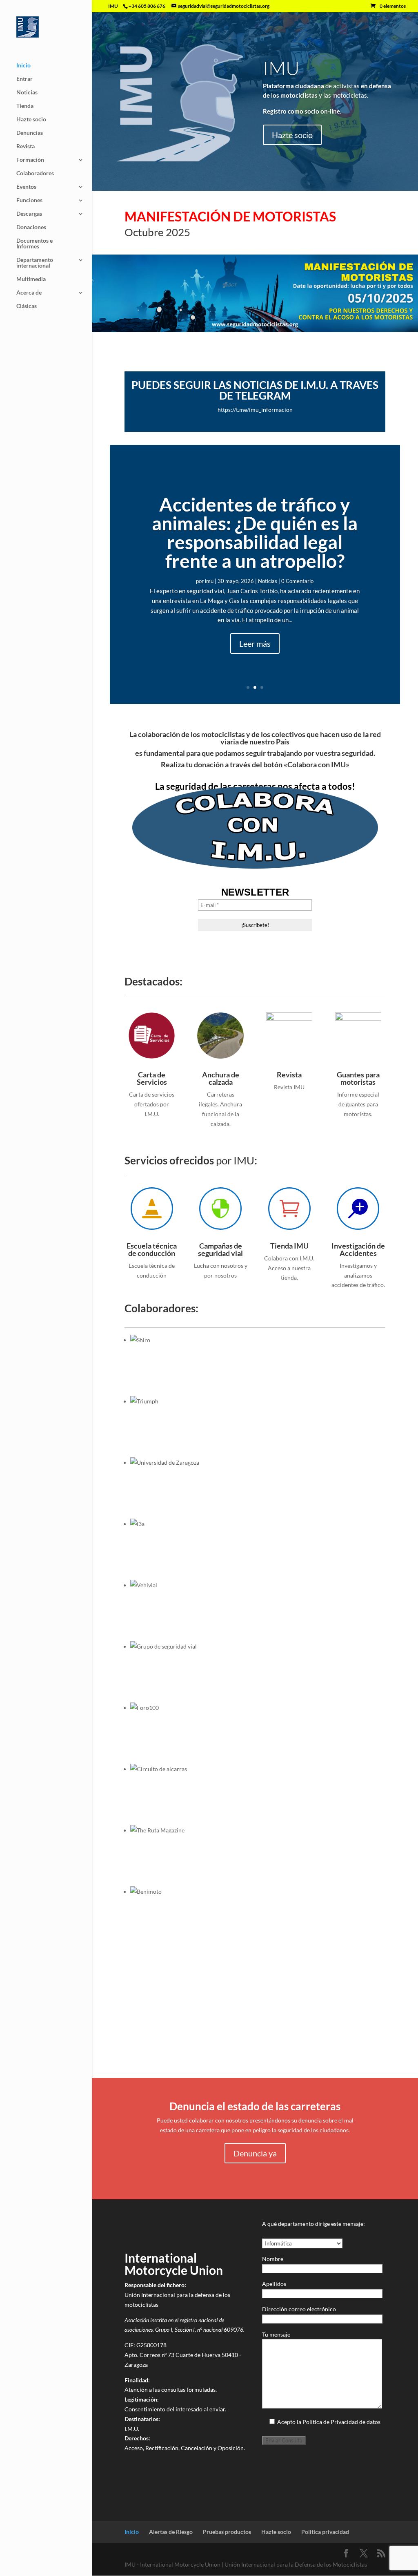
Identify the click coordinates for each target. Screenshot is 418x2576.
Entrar (24, 79)
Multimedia (31, 279)
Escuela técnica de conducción (152, 1249)
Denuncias (30, 133)
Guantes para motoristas (358, 1078)
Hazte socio (31, 120)
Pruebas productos (227, 2532)
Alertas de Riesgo (171, 2532)
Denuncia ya (255, 2153)
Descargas (29, 214)
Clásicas (27, 306)
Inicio (23, 66)
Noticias (27, 93)
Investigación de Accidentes (358, 1249)
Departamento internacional (35, 263)
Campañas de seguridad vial (220, 1249)
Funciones (29, 200)
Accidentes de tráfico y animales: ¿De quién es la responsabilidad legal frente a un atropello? (255, 533)
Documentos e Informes (34, 244)
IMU (281, 68)
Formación (30, 160)
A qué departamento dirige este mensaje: (313, 2224)
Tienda (25, 106)
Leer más (255, 643)
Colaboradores (35, 173)
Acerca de (29, 293)
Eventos (26, 187)
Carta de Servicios (152, 1078)
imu (209, 581)
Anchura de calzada (221, 1078)
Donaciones (31, 227)
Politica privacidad (325, 2532)
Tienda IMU (289, 1246)
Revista (26, 146)
